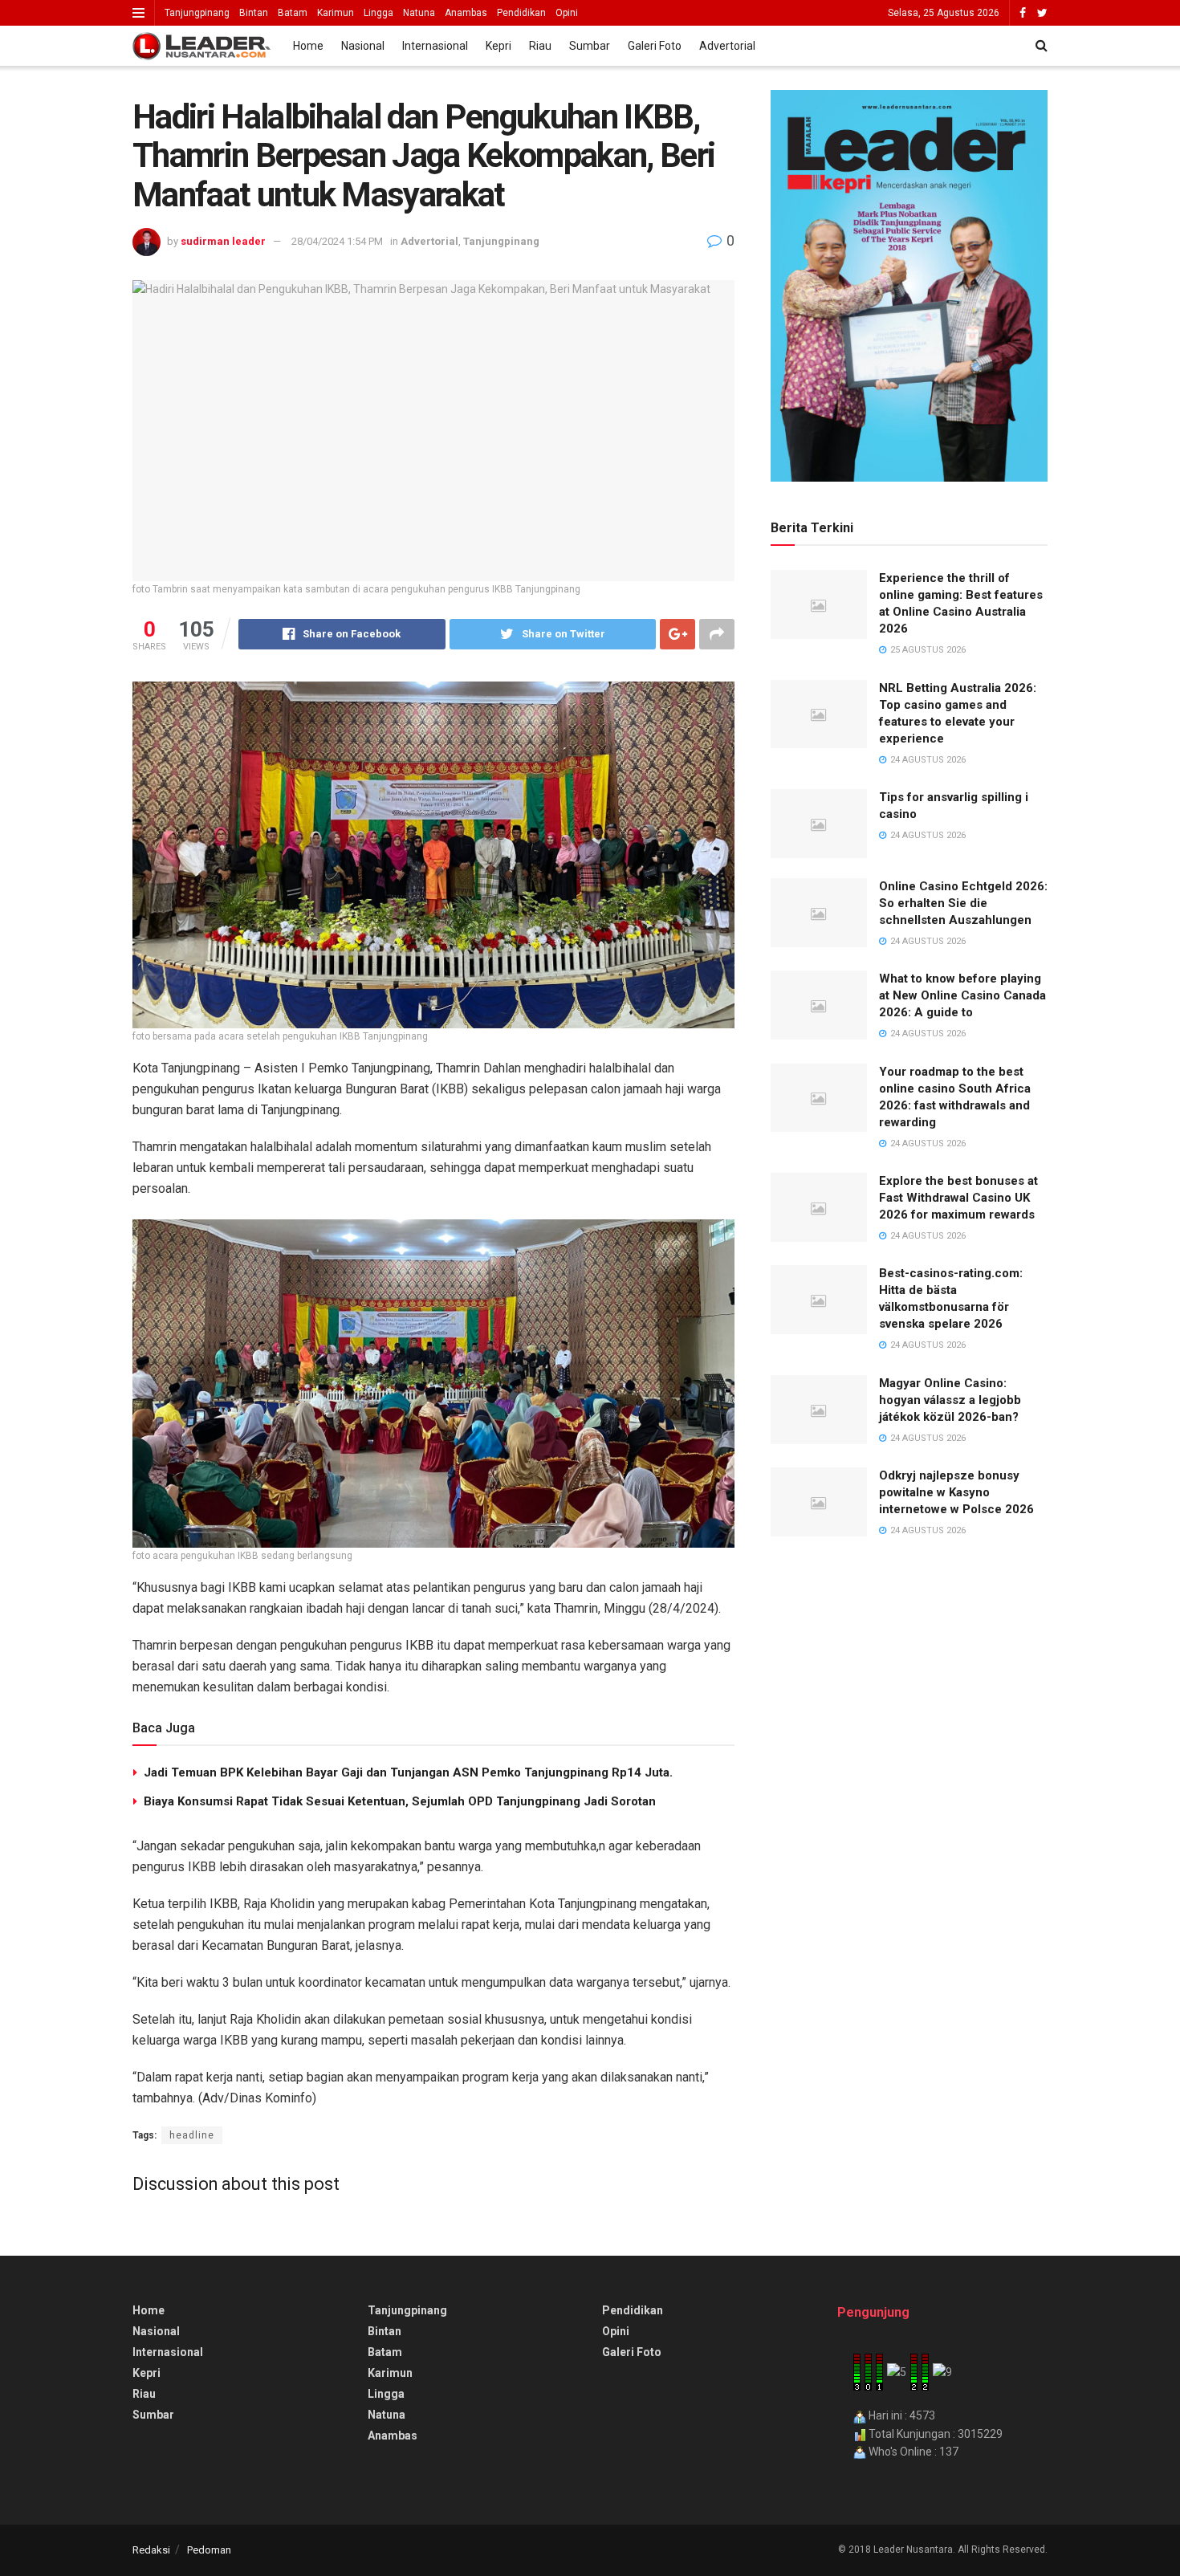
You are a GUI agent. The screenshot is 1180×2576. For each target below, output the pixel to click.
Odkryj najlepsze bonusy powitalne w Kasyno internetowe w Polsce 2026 (956, 1492)
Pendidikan (521, 13)
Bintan (254, 13)
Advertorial (727, 46)
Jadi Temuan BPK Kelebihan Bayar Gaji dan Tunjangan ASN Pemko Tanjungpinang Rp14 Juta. (408, 1772)
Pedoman (209, 2550)
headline (192, 2135)
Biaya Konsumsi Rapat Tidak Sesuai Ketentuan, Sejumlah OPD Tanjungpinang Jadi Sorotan (400, 1801)
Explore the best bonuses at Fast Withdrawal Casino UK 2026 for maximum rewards (958, 1198)
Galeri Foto (655, 46)
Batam (293, 13)
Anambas (466, 13)
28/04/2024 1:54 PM (337, 241)
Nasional (363, 46)
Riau (540, 46)
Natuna (419, 13)
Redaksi (151, 2550)
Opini (567, 13)
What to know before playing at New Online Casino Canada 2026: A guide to (962, 995)
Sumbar (590, 46)
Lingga (378, 13)
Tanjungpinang (197, 13)
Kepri (498, 46)
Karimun (336, 13)
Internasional (435, 46)
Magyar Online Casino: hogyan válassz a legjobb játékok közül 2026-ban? (950, 1400)
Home (308, 46)
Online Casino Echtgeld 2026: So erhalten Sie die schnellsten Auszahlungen (963, 903)
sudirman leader (223, 241)
